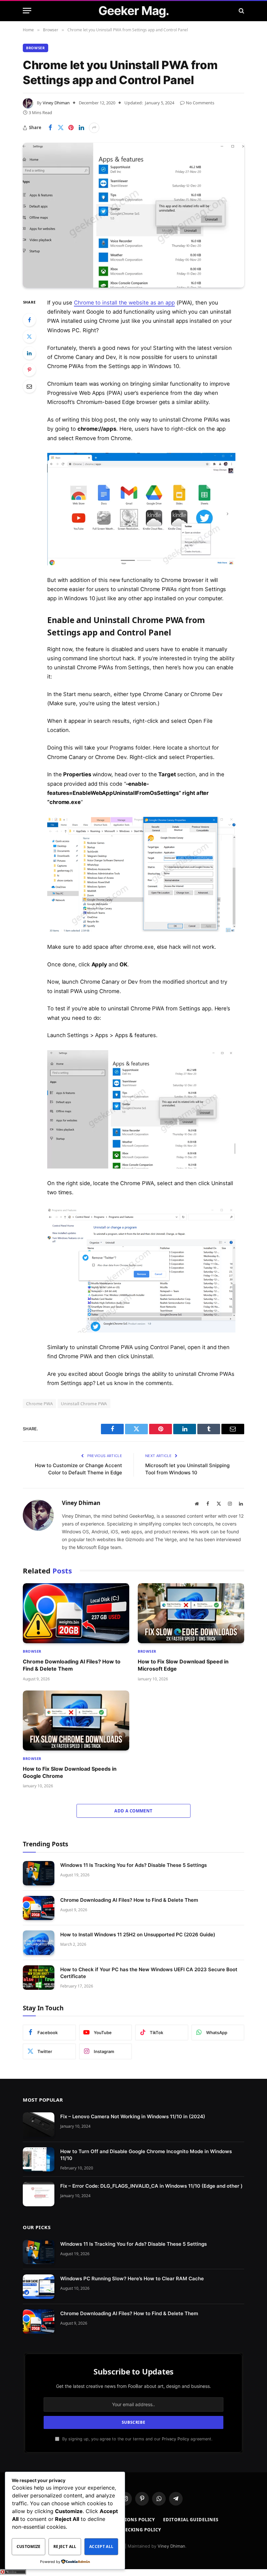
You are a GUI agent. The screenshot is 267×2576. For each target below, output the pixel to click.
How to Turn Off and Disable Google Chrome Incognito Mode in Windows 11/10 (146, 2155)
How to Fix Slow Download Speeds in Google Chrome (70, 1772)
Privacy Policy (176, 2439)
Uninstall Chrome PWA (84, 1404)
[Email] (29, 386)
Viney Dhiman (56, 103)
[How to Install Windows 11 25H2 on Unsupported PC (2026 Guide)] (39, 1943)
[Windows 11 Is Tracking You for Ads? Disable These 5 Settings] (39, 1873)
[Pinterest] (29, 370)
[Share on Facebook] (50, 128)
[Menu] (27, 11)
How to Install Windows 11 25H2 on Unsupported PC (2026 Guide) (138, 1935)
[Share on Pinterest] (71, 128)
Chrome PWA (39, 1404)
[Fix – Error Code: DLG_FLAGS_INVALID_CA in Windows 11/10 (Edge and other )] (39, 2194)
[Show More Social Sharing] (94, 128)
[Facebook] (29, 320)
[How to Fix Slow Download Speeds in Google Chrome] (76, 1720)
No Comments (200, 103)
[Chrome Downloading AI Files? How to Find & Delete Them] (76, 1613)
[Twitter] (29, 336)
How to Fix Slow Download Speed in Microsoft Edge (183, 1665)
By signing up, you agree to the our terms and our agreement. (137, 2439)
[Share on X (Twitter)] (61, 128)
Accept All (101, 2546)
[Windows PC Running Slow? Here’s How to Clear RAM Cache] (39, 2287)
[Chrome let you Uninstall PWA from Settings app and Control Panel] (133, 215)
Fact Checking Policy (133, 2530)
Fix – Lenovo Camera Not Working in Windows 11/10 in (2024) (133, 2116)
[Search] (241, 11)
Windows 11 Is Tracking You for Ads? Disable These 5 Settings (133, 1865)
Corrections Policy (129, 2520)
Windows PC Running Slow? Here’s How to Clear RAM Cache (132, 2279)
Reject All (65, 2546)
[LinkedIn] (29, 353)
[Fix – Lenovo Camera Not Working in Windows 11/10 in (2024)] (39, 2125)
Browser (35, 48)
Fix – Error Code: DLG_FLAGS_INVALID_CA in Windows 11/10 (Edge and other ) (151, 2186)
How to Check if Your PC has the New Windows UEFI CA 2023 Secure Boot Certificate (149, 1973)
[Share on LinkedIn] (81, 128)
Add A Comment (133, 1811)
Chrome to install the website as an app (124, 303)
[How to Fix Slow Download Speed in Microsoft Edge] (191, 1613)
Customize (29, 2546)
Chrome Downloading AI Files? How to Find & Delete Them (72, 1665)
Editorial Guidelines (191, 2520)
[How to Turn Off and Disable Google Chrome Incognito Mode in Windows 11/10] (39, 2159)
